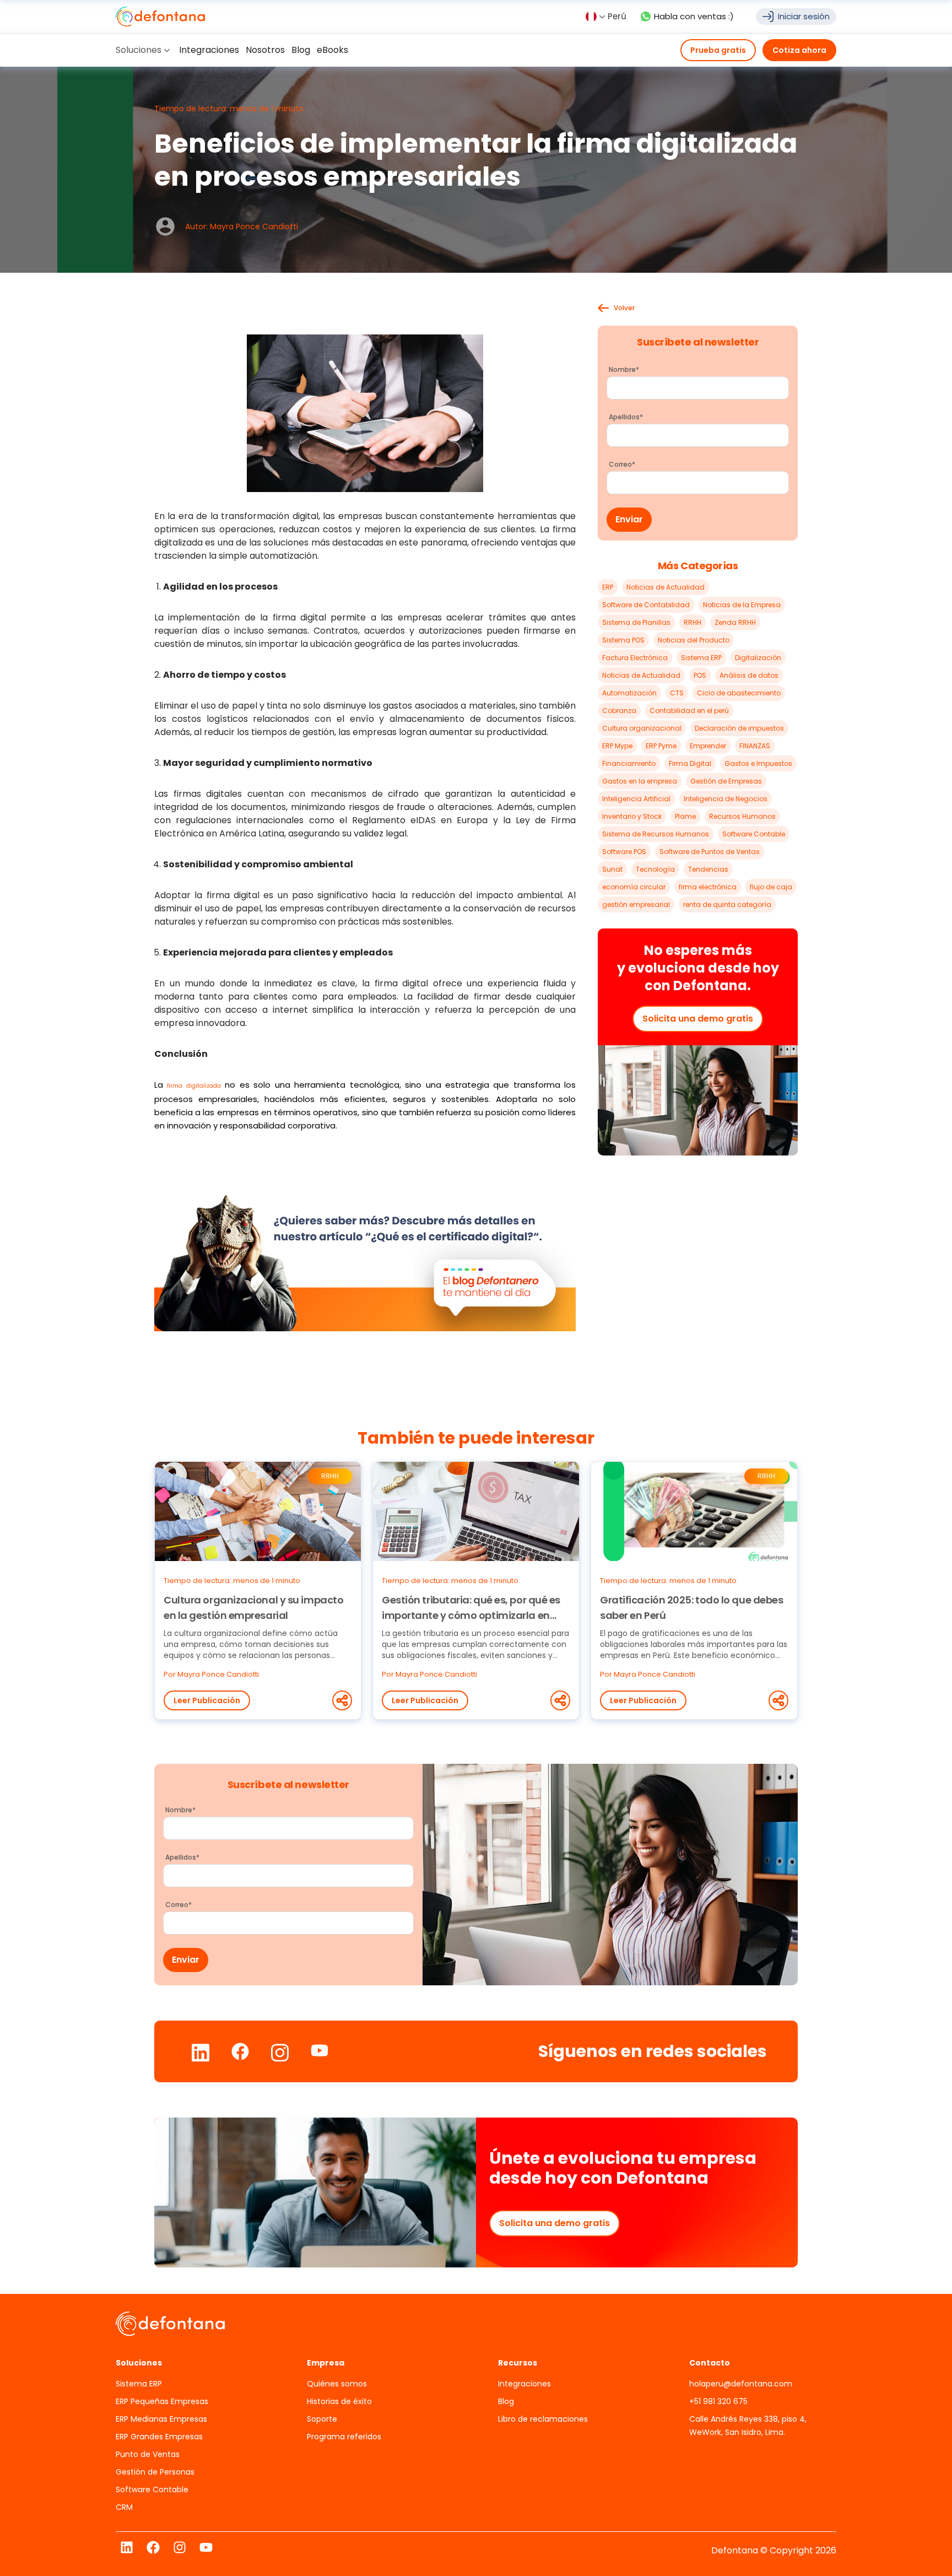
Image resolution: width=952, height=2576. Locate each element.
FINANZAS (755, 746)
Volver (624, 308)
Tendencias (708, 869)
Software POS (624, 852)
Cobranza (619, 711)
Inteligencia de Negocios (726, 799)
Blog (506, 2401)
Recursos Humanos (742, 816)
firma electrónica (708, 887)
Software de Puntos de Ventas (710, 852)
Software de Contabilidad (646, 605)
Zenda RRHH (735, 622)
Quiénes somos (337, 2384)
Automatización (629, 693)
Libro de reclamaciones (543, 2419)
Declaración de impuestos (739, 728)
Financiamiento (629, 763)
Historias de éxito (339, 2401)
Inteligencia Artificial (636, 799)
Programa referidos (344, 2437)
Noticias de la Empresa (742, 605)
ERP (608, 587)
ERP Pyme (661, 746)
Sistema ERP (701, 658)
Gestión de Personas (155, 2472)
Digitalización (758, 658)
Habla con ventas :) (694, 16)
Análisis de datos (749, 675)
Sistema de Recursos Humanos (656, 834)
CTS (677, 693)
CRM (124, 2507)
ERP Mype (617, 746)
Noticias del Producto (694, 640)
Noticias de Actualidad (666, 587)
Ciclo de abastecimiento (739, 693)
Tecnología (655, 869)
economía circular (634, 887)
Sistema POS (623, 640)
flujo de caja (771, 887)
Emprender (708, 746)
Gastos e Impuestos (758, 763)
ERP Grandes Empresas (159, 2437)
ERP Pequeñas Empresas (162, 2401)
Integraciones (524, 2384)
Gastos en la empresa (640, 781)
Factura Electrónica (635, 658)
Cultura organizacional (642, 728)
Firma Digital (690, 763)
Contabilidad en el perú (689, 711)
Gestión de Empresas (726, 781)
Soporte (322, 2419)
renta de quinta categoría (727, 904)
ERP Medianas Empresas (161, 2419)
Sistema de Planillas (636, 622)
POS (700, 675)
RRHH (693, 622)
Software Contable (754, 834)
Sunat (612, 869)
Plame (685, 816)
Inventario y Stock (632, 816)
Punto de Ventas (148, 2454)
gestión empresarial (636, 904)
